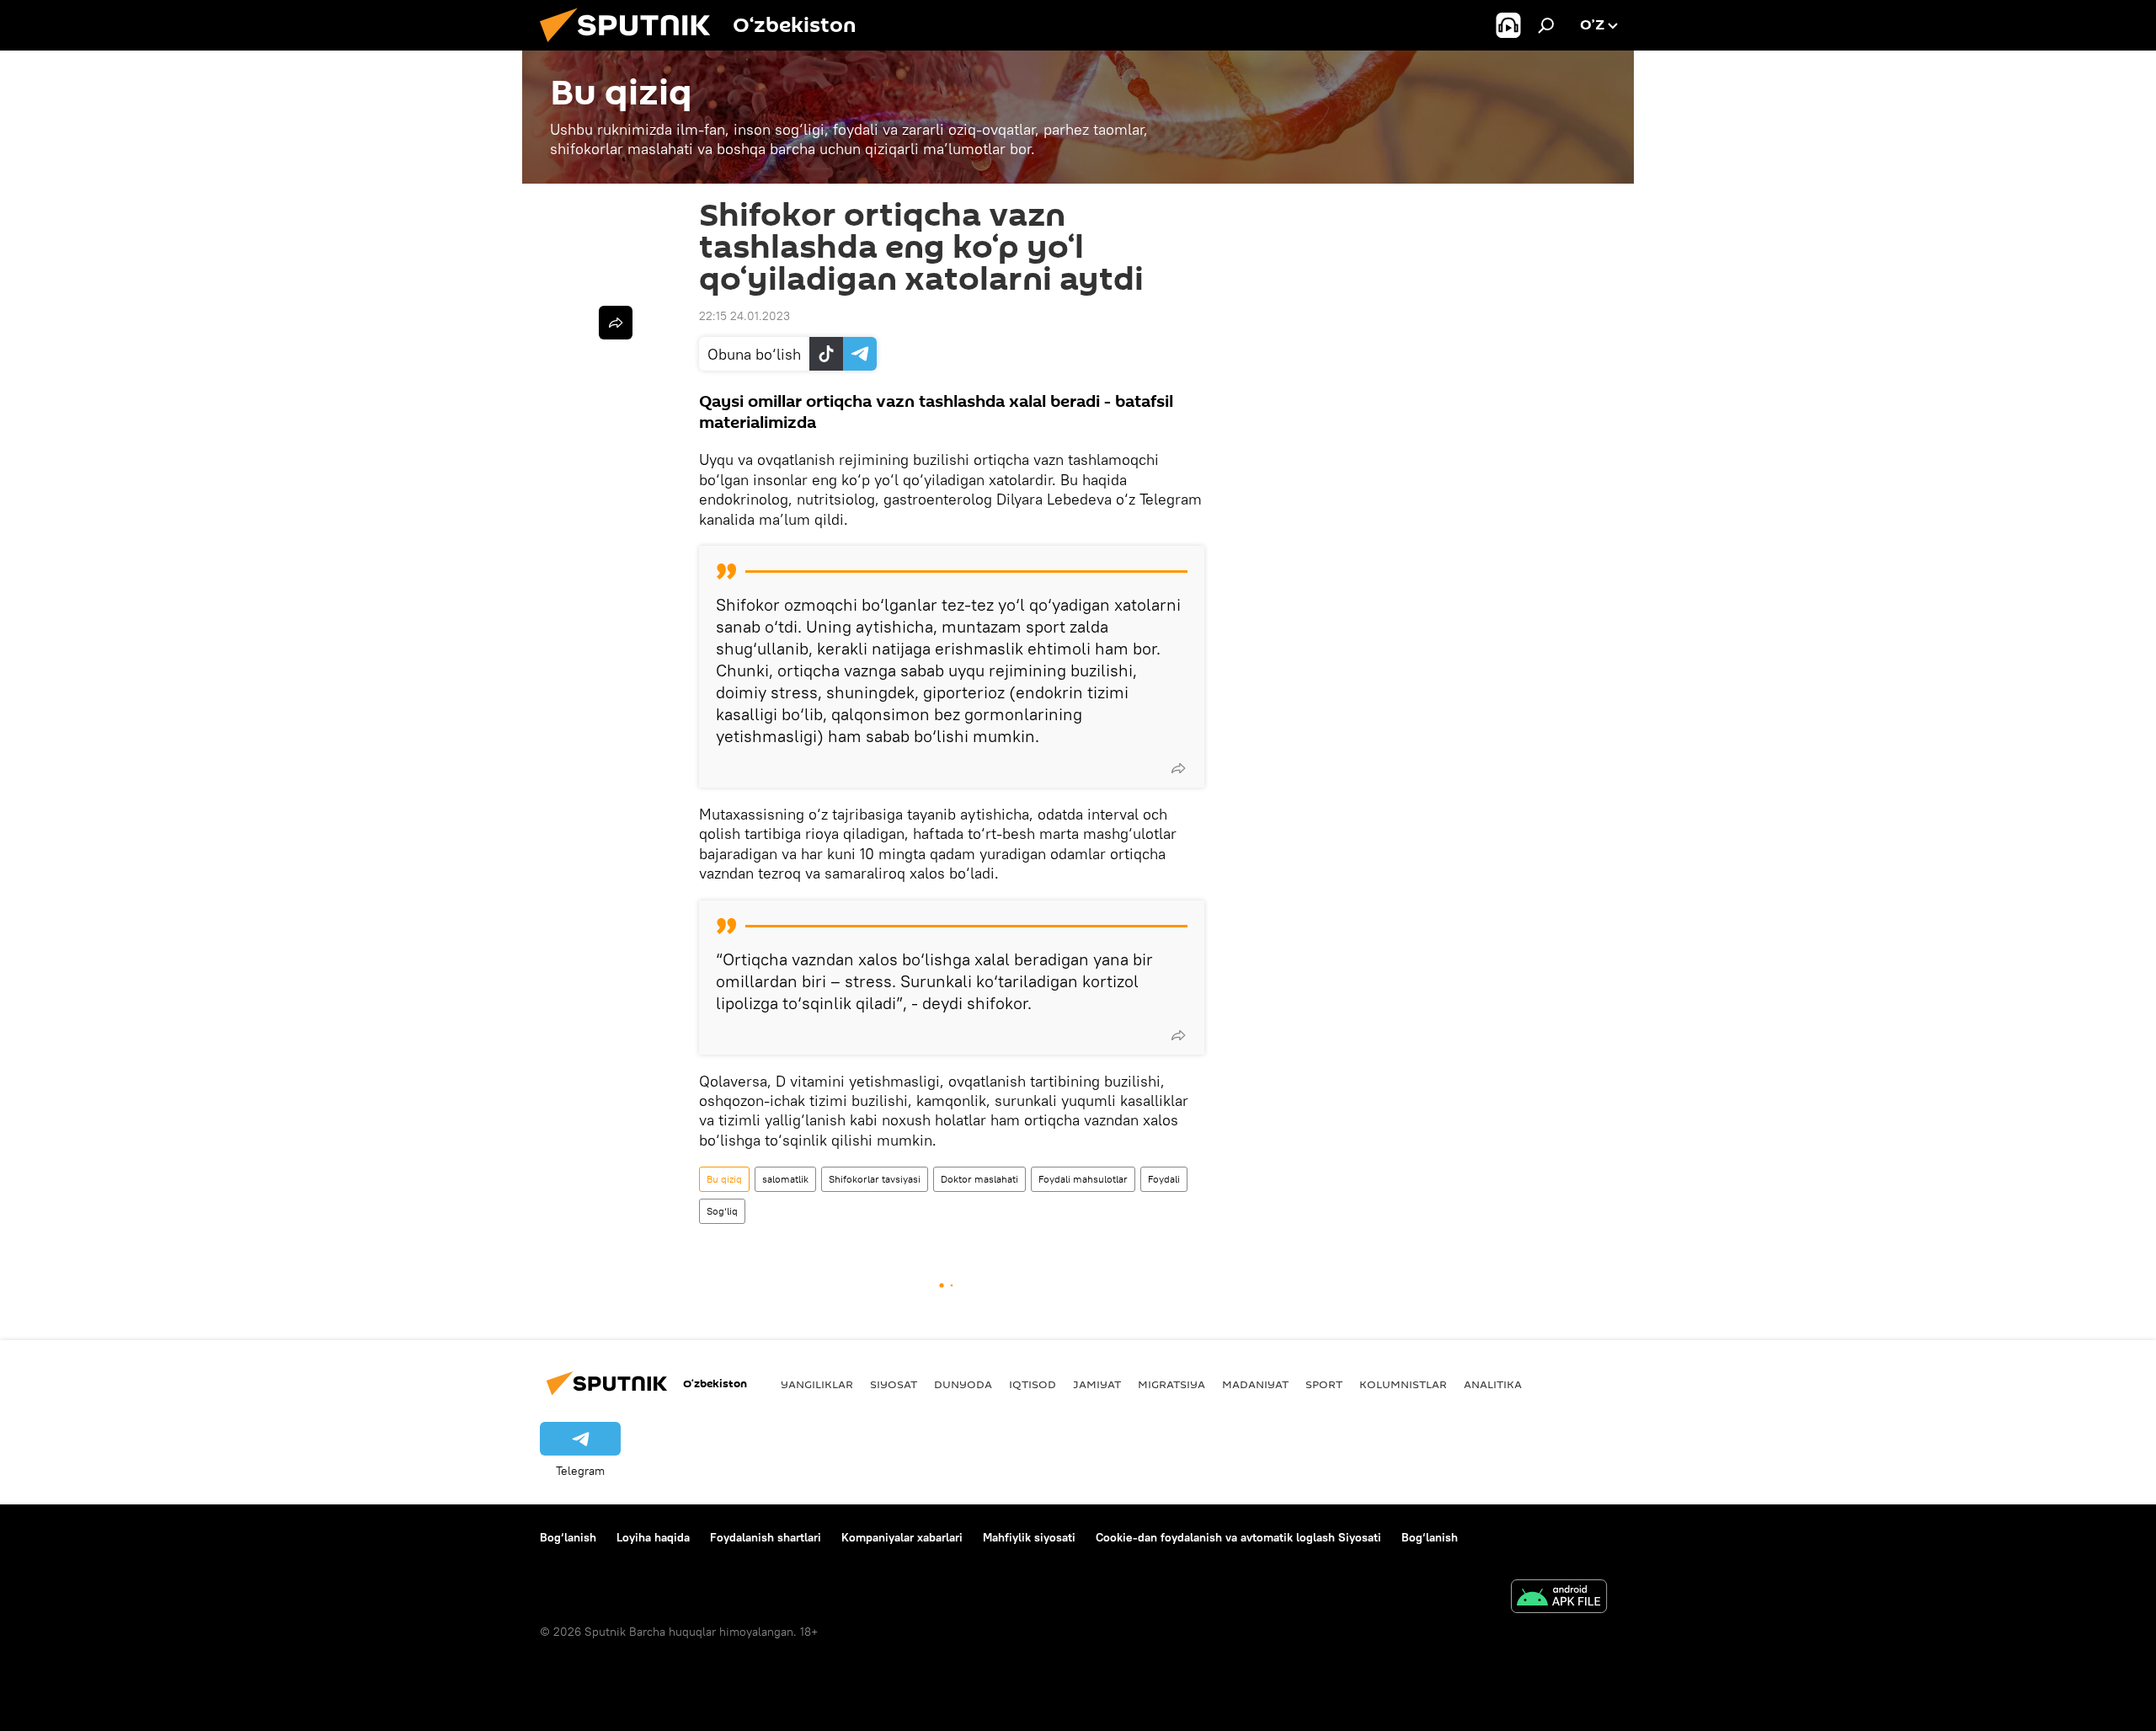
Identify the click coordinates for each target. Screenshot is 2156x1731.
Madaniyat (1255, 1384)
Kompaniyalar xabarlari (902, 1537)
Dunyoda (963, 1384)
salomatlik (785, 1179)
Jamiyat (1097, 1384)
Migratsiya (1171, 1384)
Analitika (1493, 1384)
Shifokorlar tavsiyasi (875, 1179)
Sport (1324, 1384)
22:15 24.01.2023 (744, 316)
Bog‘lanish (568, 1537)
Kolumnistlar (1403, 1384)
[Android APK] (1559, 1598)
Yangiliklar (817, 1384)
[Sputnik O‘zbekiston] (632, 46)
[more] (1178, 768)
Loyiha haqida (653, 1537)
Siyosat (894, 1384)
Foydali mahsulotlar (1083, 1179)
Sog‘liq (722, 1211)
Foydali (1164, 1179)
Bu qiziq (724, 1179)
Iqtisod (1033, 1384)
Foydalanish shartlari (766, 1537)
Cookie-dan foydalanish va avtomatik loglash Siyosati (1238, 1537)
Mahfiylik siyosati (1029, 1537)
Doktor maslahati (979, 1179)
